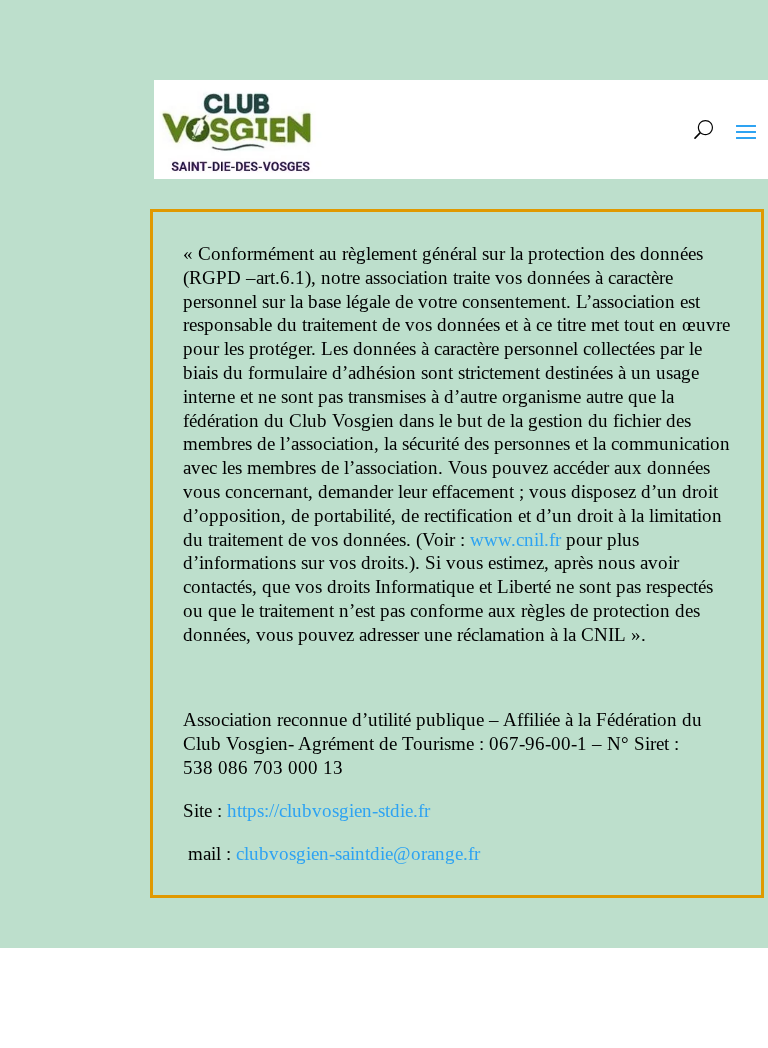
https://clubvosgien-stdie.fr (328, 810)
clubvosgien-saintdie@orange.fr (358, 853)
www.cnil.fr (515, 539)
